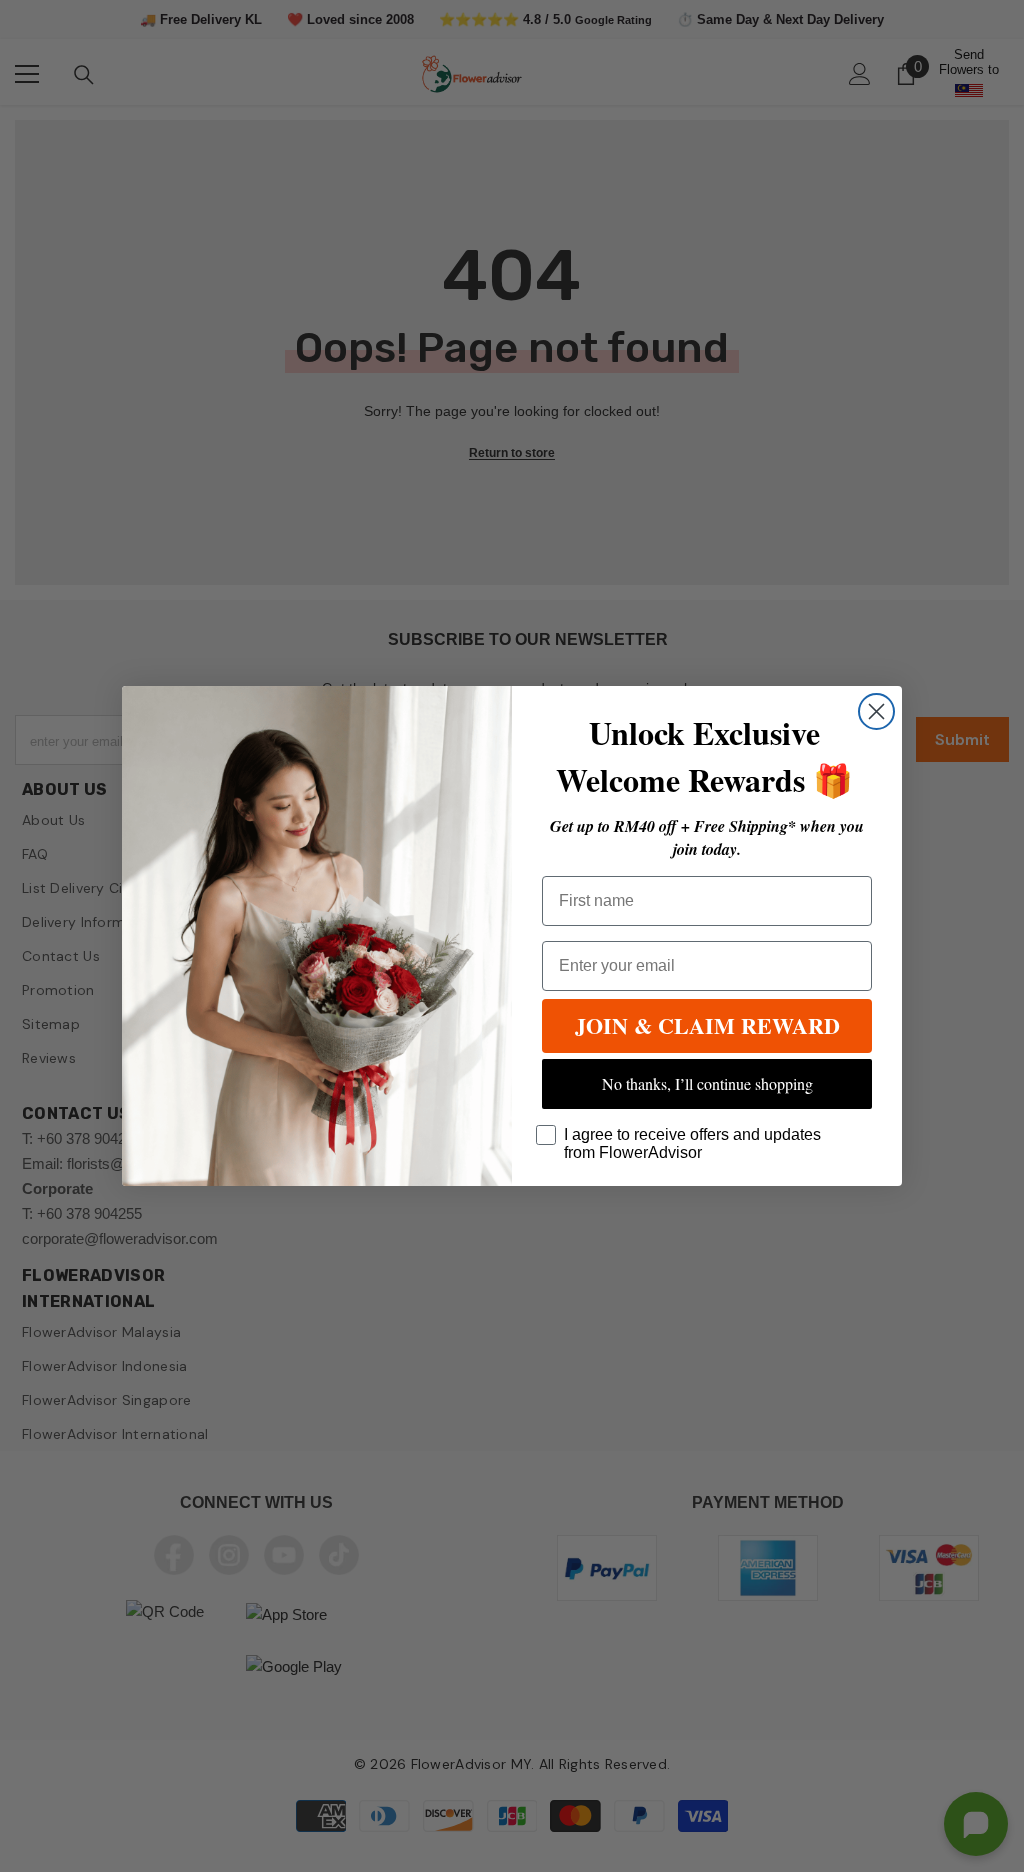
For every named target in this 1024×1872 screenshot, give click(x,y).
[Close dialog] (876, 711)
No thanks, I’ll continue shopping (707, 1083)
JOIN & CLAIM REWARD (707, 1025)
